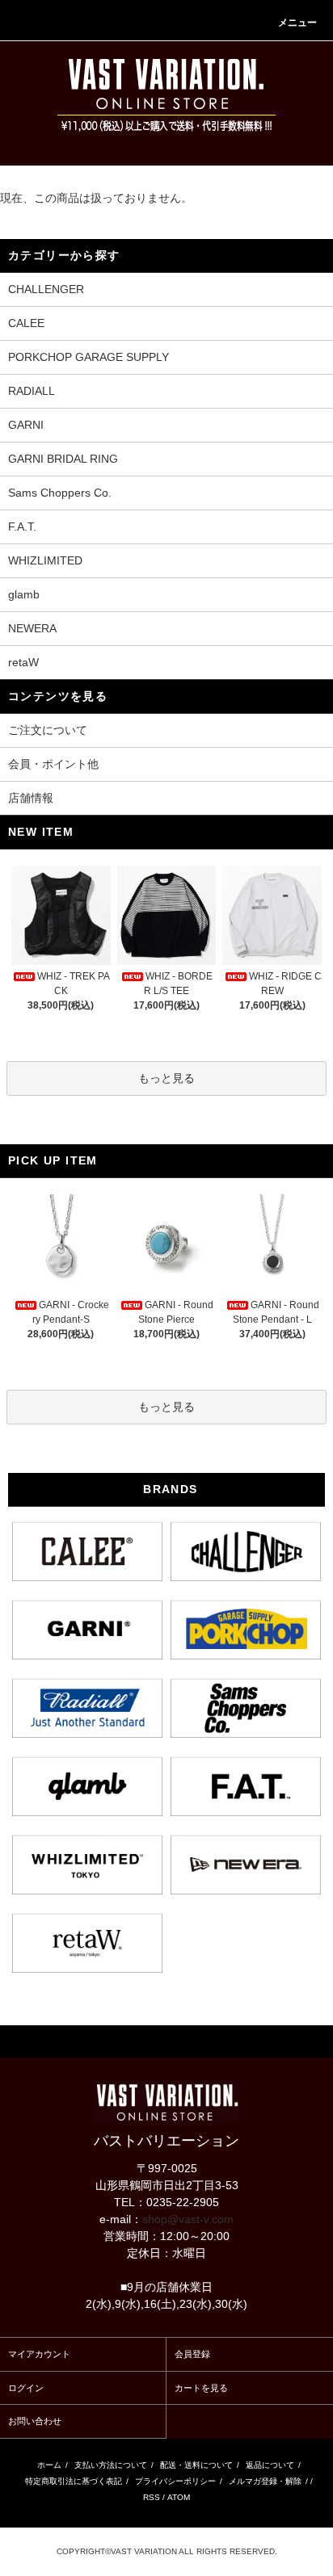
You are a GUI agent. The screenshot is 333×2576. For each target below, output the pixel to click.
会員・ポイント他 (53, 764)
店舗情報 (31, 798)
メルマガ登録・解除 (265, 2481)
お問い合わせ (35, 2421)
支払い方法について (111, 2465)
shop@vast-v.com (188, 2219)
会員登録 (192, 2354)
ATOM (179, 2497)
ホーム (49, 2465)
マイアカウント (39, 2354)
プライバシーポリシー (175, 2481)
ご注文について (48, 730)
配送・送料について (196, 2465)
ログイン (26, 2388)
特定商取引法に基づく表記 (74, 2481)
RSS (152, 2497)
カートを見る (201, 2388)
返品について (270, 2465)
